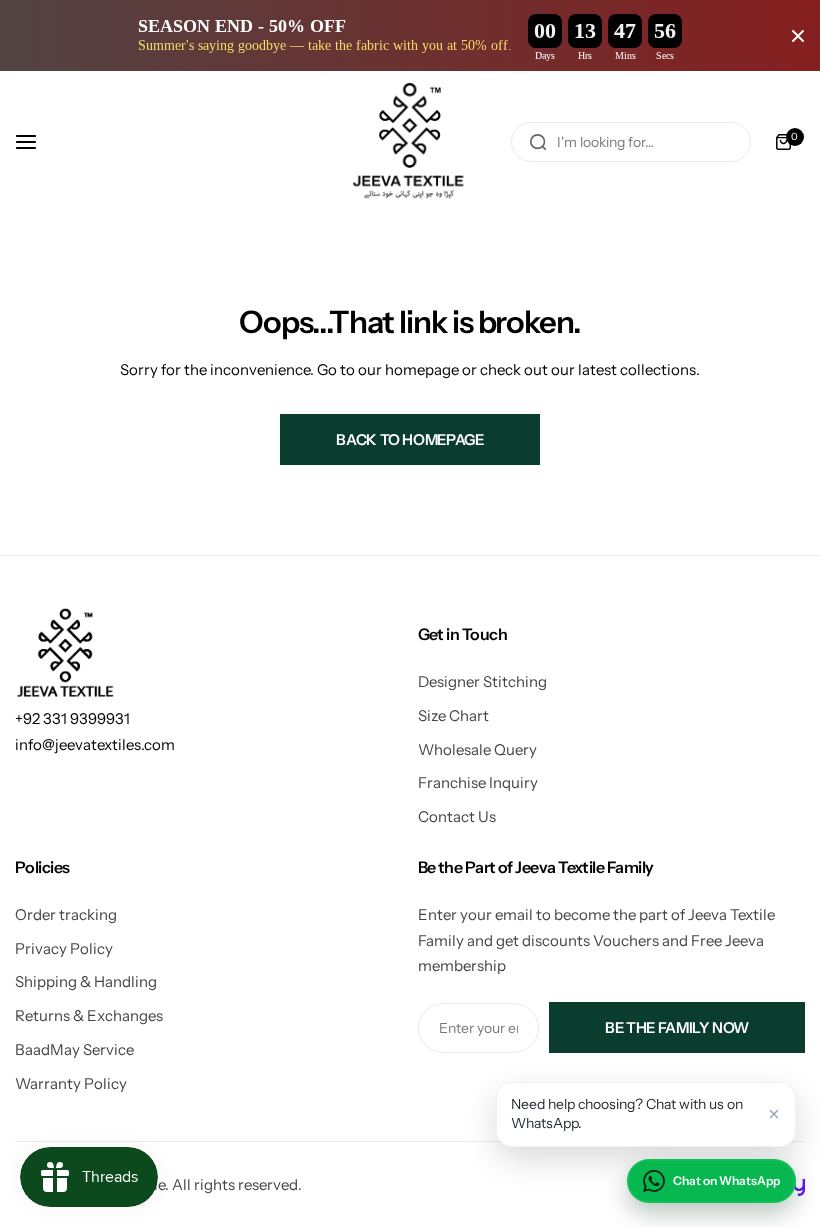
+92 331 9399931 (72, 718)
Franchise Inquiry (478, 782)
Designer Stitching (482, 681)
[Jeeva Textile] (410, 141)
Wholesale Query (477, 749)
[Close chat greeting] (774, 1114)
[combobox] (631, 142)
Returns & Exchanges (89, 1015)
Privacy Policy (64, 948)
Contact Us (457, 816)
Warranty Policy (71, 1083)
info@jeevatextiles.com (95, 744)
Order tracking (66, 914)
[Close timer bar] (798, 36)
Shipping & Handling (86, 981)
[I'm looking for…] (538, 142)
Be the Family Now (677, 1027)
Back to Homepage (409, 439)
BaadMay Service (74, 1049)
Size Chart (453, 715)
